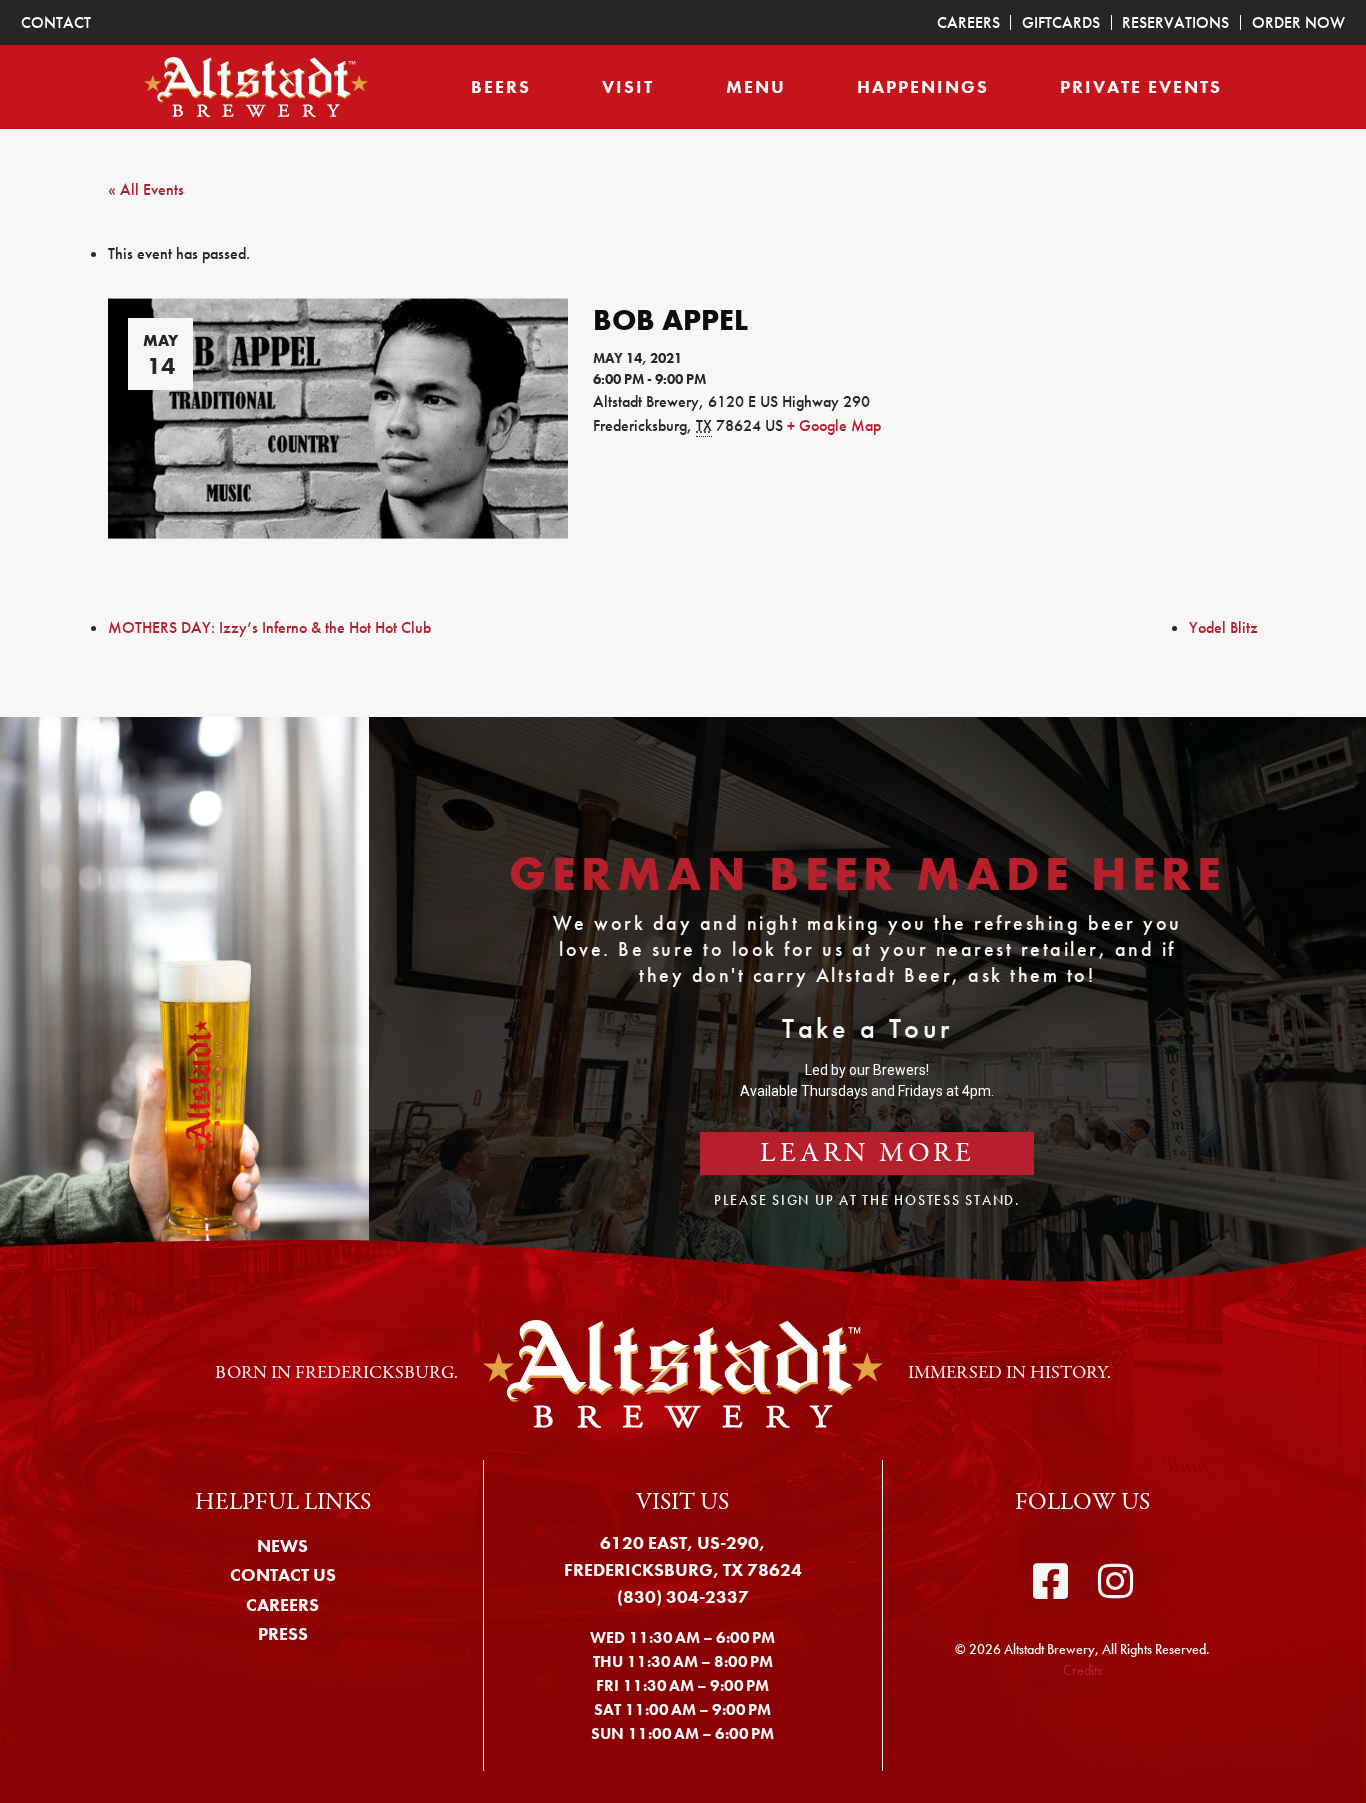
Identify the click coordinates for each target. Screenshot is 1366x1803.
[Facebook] (1050, 1582)
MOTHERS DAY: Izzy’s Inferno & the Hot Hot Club (269, 627)
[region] (683, 999)
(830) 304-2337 (683, 1596)
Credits (1082, 1670)
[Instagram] (1115, 1582)
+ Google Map (834, 425)
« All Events (146, 189)
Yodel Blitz (1223, 627)
